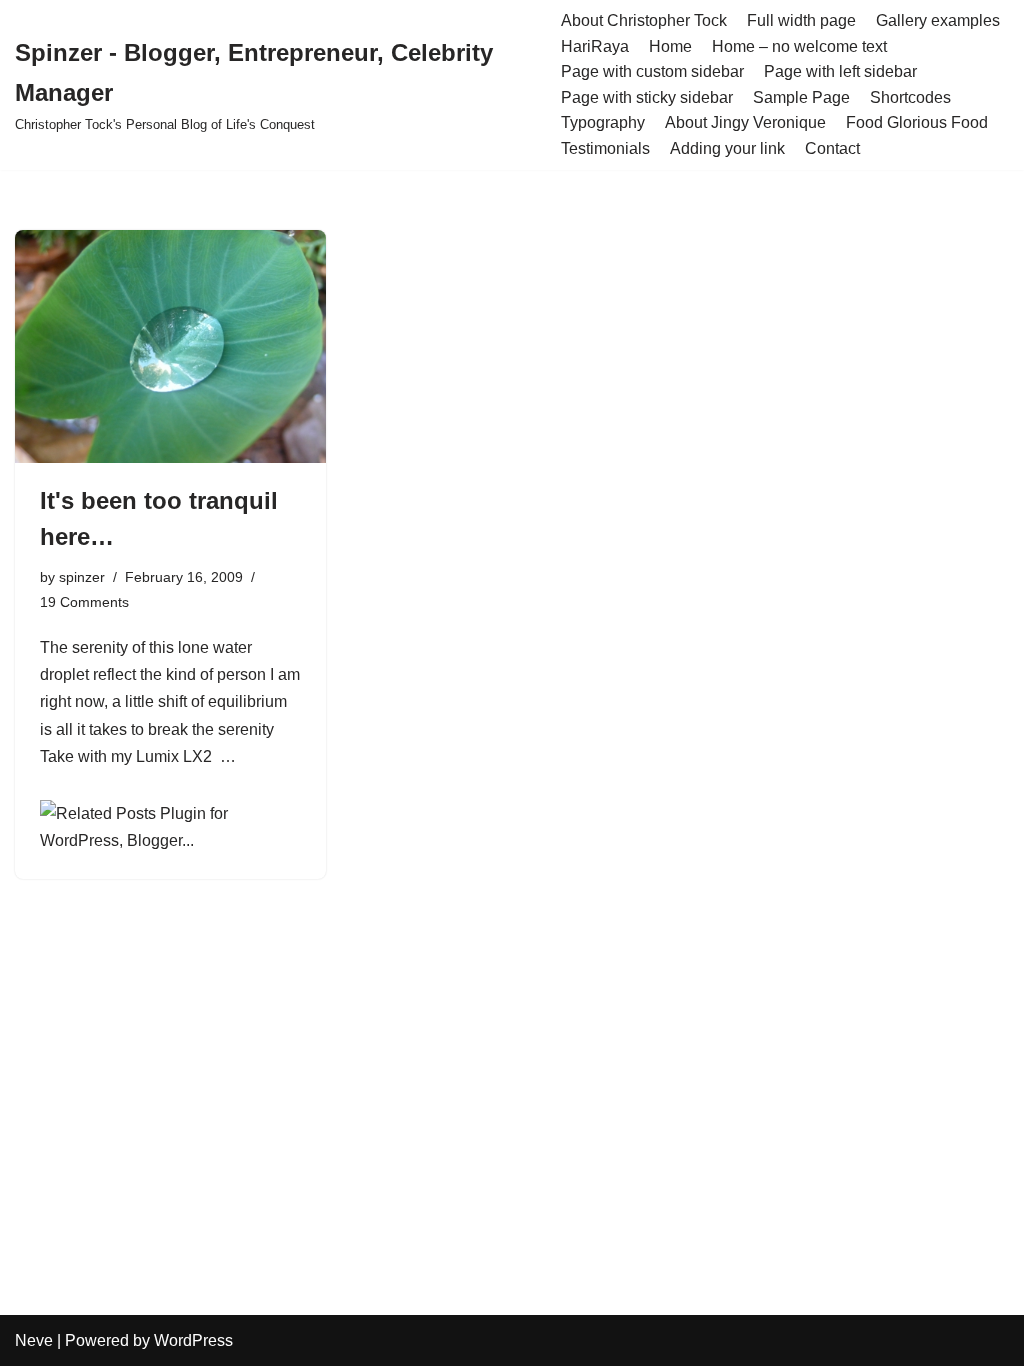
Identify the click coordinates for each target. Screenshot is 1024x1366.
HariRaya (595, 46)
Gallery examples (938, 20)
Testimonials (605, 148)
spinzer (82, 577)
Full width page (801, 20)
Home (670, 46)
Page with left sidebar (840, 71)
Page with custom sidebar (652, 71)
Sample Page (801, 97)
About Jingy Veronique (745, 122)
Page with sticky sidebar (647, 97)
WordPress (193, 1340)
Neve (34, 1340)
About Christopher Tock (644, 20)
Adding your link (727, 148)
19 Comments (84, 602)
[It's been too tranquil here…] (170, 346)
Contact (832, 148)
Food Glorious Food (917, 122)
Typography (603, 122)
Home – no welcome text (799, 46)
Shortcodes (910, 97)
